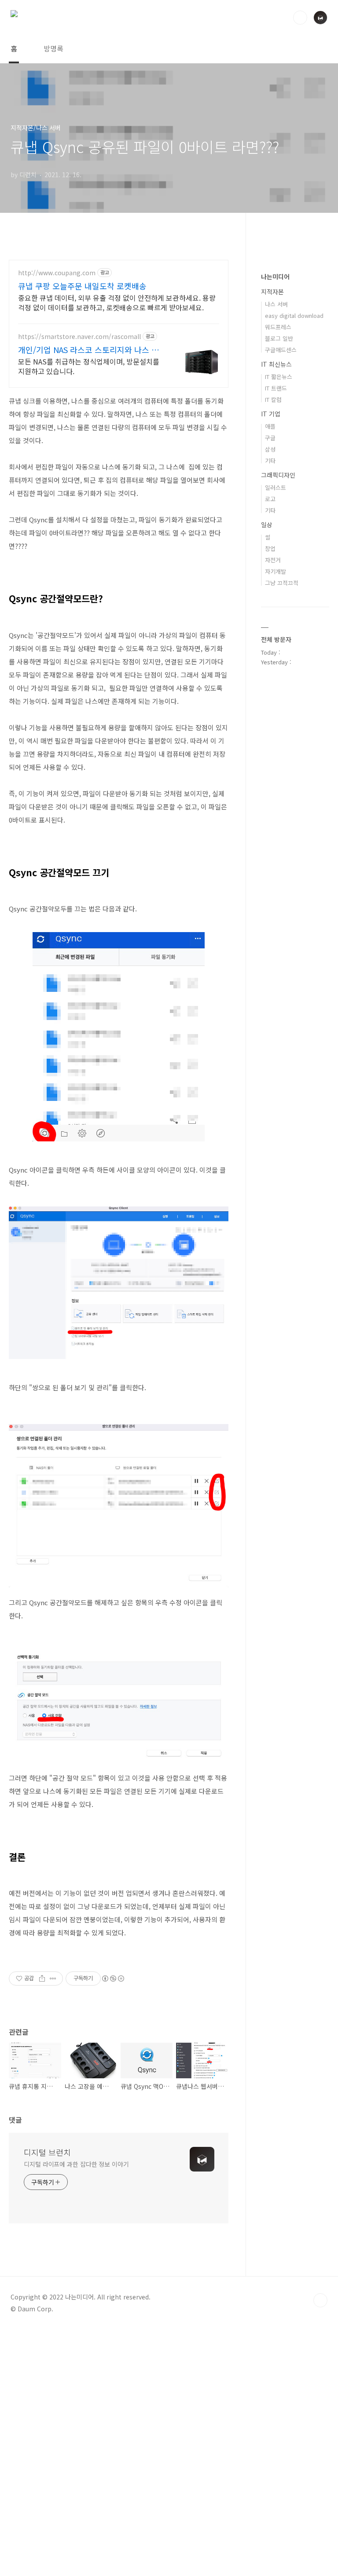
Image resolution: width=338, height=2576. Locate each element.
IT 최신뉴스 (276, 364)
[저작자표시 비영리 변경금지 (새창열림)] (113, 1978)
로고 (270, 499)
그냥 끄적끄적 (282, 583)
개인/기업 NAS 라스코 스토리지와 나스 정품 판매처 (88, 350)
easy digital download (294, 315)
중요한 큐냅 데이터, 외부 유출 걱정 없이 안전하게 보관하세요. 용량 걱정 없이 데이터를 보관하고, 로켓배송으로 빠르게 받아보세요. (117, 302)
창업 (270, 548)
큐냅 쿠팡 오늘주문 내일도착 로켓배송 (82, 286)
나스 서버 (276, 304)
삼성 (270, 449)
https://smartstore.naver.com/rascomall (79, 337)
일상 (267, 525)
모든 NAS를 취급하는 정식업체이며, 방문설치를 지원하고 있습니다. (89, 366)
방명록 (53, 48)
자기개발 (276, 571)
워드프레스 (278, 327)
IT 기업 (271, 414)
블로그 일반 (279, 338)
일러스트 (276, 487)
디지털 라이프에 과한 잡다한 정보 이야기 (76, 2164)
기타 (270, 461)
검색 (300, 18)
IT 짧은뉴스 (279, 377)
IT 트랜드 (276, 388)
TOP (320, 2300)
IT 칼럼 (273, 399)
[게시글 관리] (53, 1978)
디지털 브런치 (47, 2152)
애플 (270, 426)
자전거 (273, 560)
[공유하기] (42, 1978)
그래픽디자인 (278, 475)
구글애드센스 (281, 350)
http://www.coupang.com (57, 273)
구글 (270, 438)
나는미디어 (275, 277)
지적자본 (272, 291)
